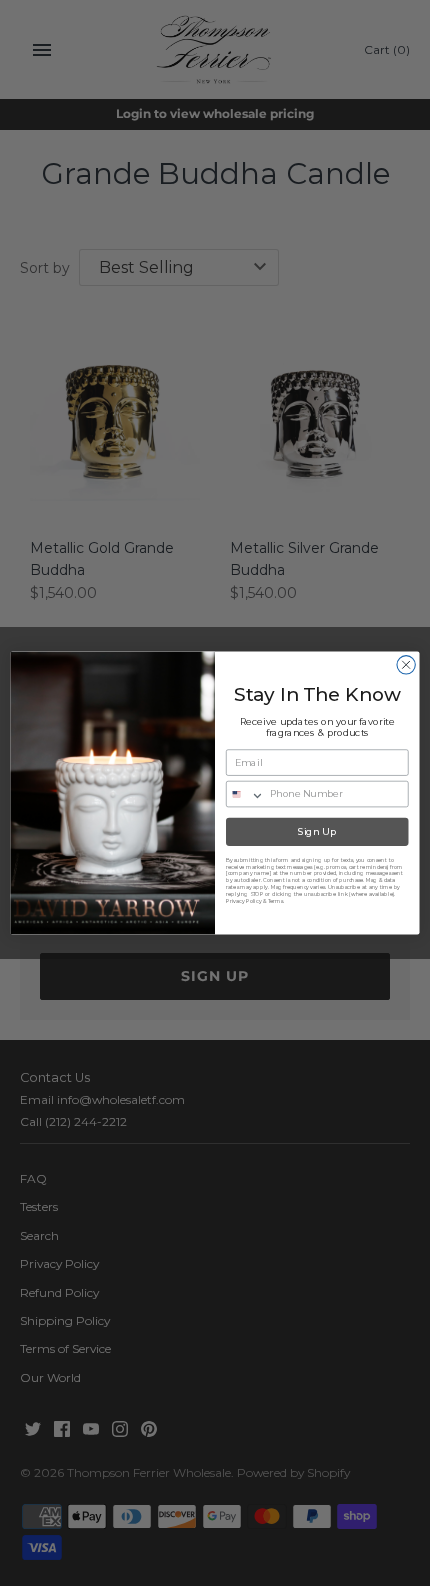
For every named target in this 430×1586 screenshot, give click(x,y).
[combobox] (246, 793)
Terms (275, 900)
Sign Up (317, 832)
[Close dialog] (406, 665)
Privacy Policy (243, 900)
